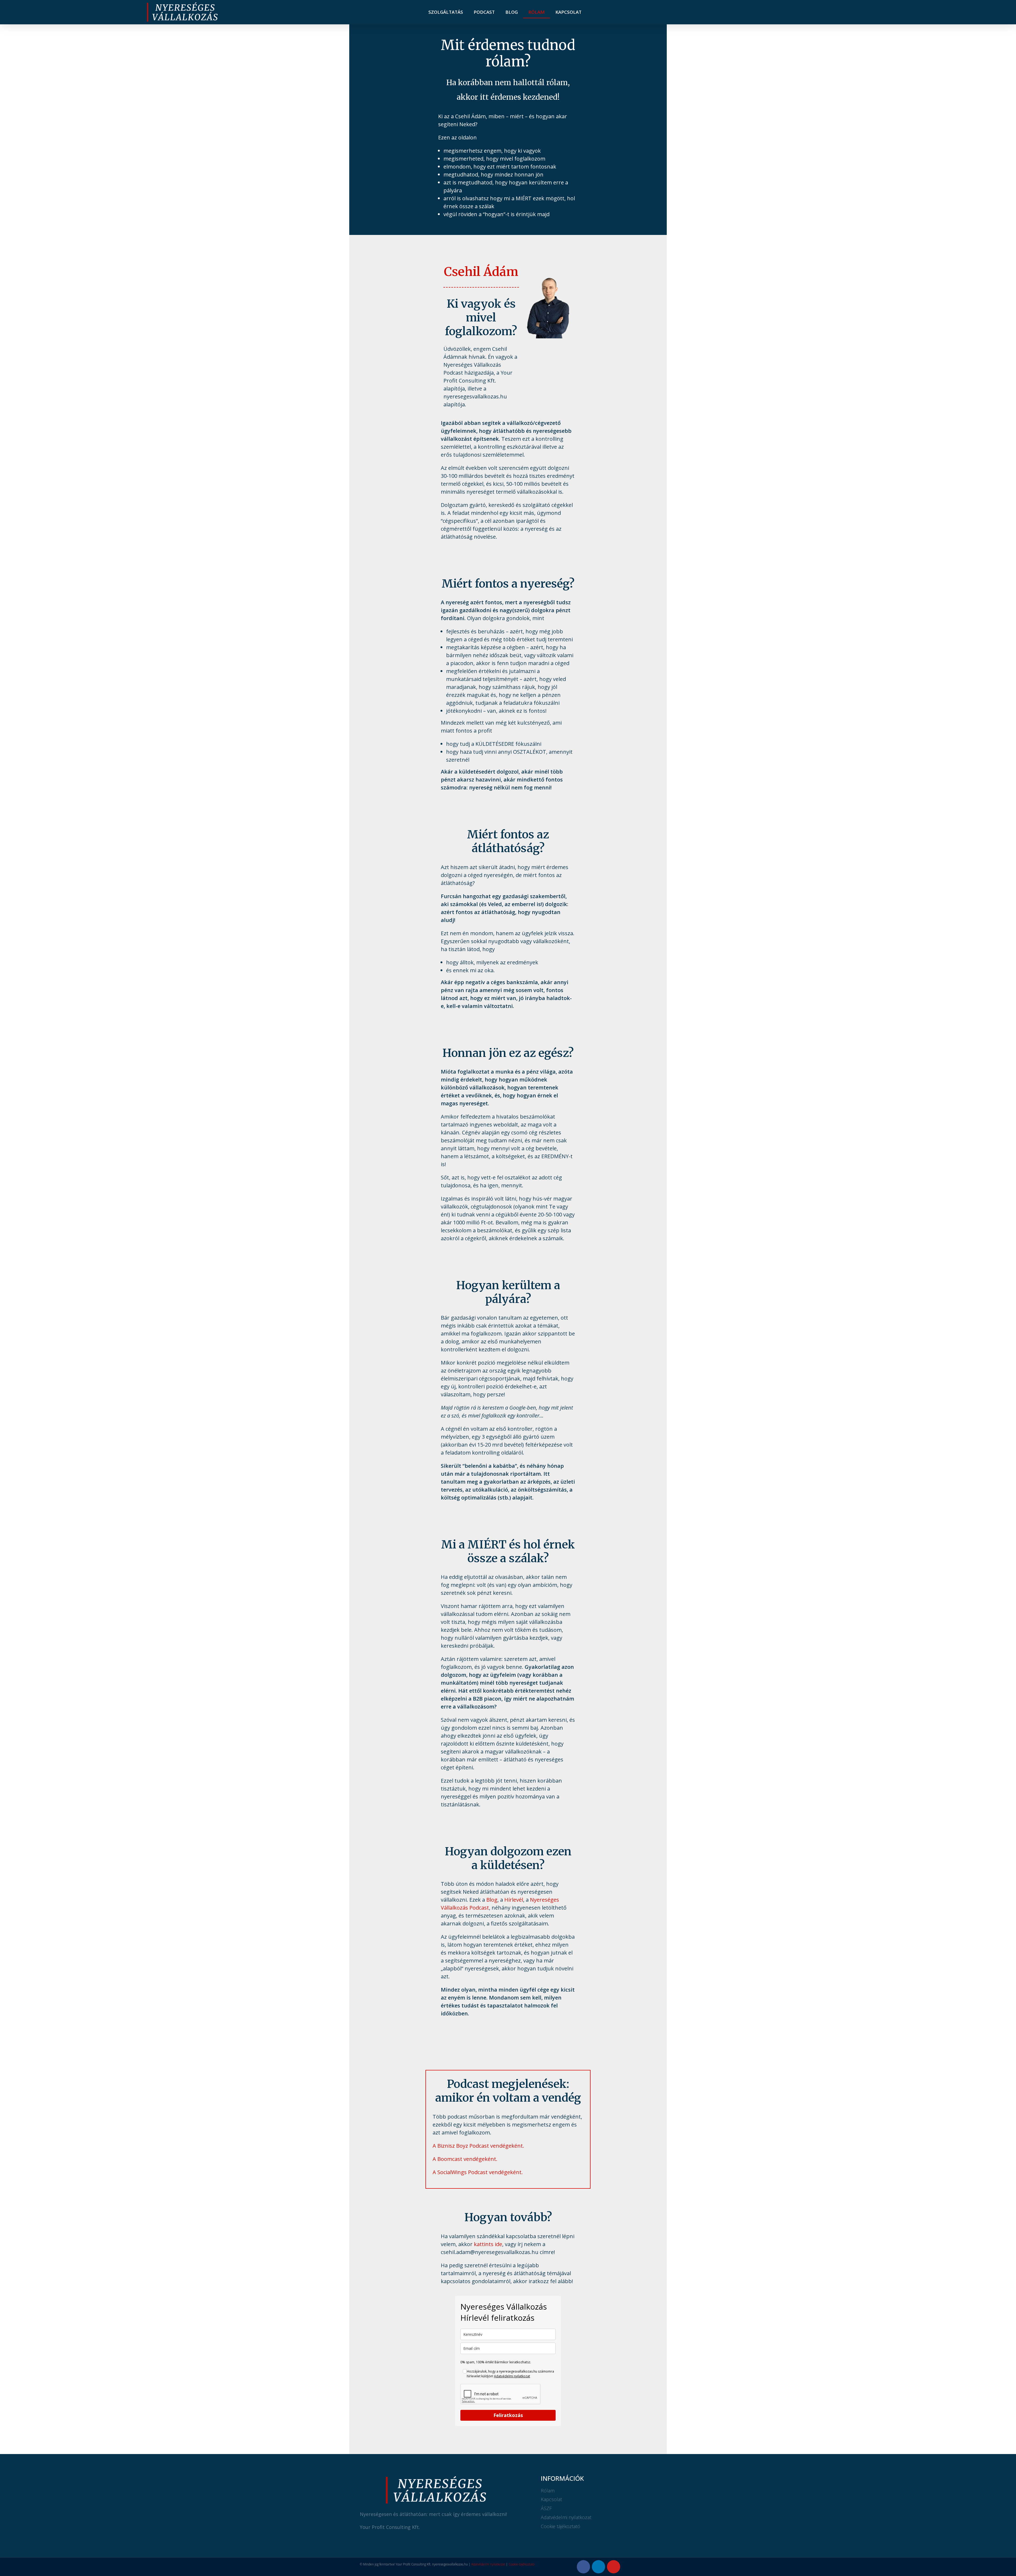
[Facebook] (583, 2567)
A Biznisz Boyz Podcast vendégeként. (478, 2146)
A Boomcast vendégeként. (465, 2159)
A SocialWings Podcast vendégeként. (478, 2172)
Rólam (537, 12)
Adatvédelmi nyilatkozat (512, 2376)
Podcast (484, 12)
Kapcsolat (568, 12)
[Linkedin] (598, 2567)
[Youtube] (614, 2567)
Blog (512, 12)
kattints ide (488, 2244)
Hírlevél (514, 1900)
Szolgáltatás (446, 12)
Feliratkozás (508, 2415)
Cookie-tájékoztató (521, 2564)
